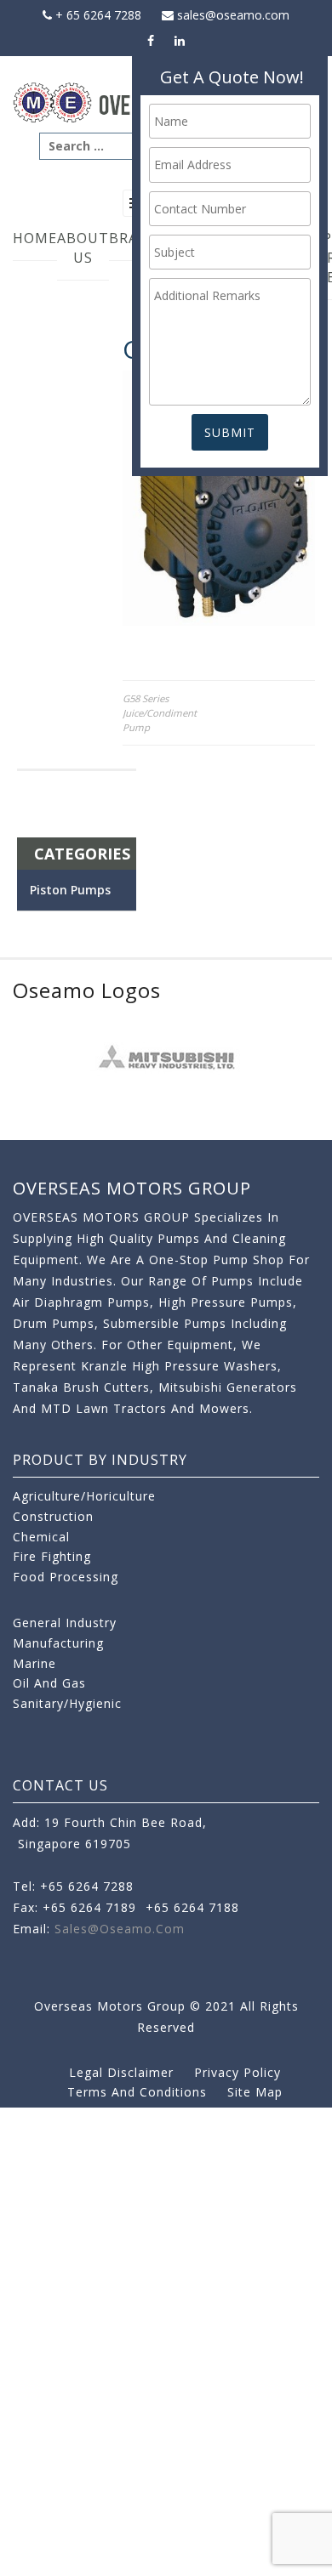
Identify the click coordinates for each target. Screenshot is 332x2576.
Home (35, 238)
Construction (53, 1516)
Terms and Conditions (137, 2092)
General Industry (65, 1623)
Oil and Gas (49, 1683)
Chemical (41, 1537)
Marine (34, 1663)
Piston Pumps (70, 890)
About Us (83, 248)
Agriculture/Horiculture (84, 1496)
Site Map (255, 2092)
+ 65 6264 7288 (97, 15)
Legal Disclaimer (121, 2072)
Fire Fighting (52, 1556)
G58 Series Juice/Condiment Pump (160, 713)
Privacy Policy (238, 2072)
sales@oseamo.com (232, 15)
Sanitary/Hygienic (67, 1703)
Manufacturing (58, 1643)
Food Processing (66, 1577)
